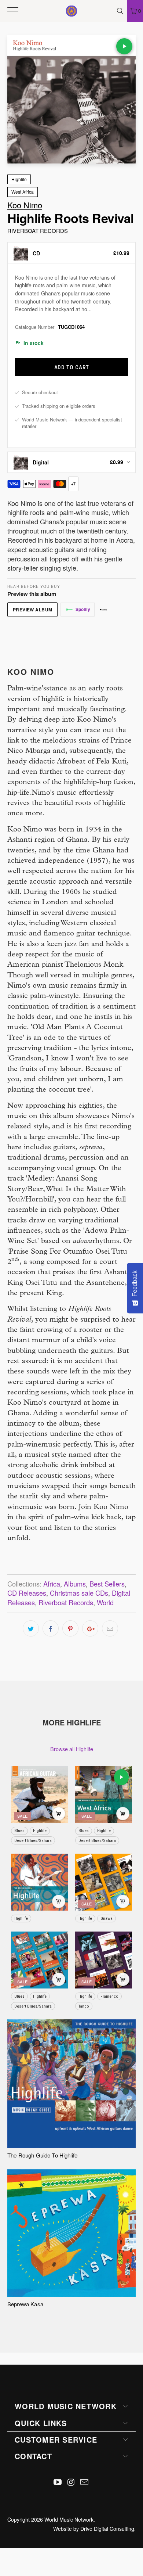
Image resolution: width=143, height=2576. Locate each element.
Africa (52, 1584)
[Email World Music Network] (85, 2482)
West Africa (23, 192)
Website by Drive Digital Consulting (94, 2529)
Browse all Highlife (72, 1749)
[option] (71, 253)
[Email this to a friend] (110, 1628)
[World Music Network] (72, 11)
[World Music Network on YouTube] (58, 2482)
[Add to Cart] (59, 1814)
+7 (73, 484)
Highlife (19, 179)
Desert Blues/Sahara (33, 1840)
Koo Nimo (25, 205)
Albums (75, 1584)
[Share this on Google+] (90, 1628)
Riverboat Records (38, 231)
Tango (84, 2006)
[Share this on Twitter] (31, 1628)
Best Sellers (107, 1584)
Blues (19, 1830)
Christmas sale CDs (79, 1593)
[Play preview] (124, 46)
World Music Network (69, 2519)
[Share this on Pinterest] (70, 1628)
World (105, 1602)
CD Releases (27, 1593)
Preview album (33, 610)
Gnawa (107, 1918)
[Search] (121, 11)
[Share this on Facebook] (51, 1628)
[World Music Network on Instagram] (71, 2482)
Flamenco (109, 1996)
